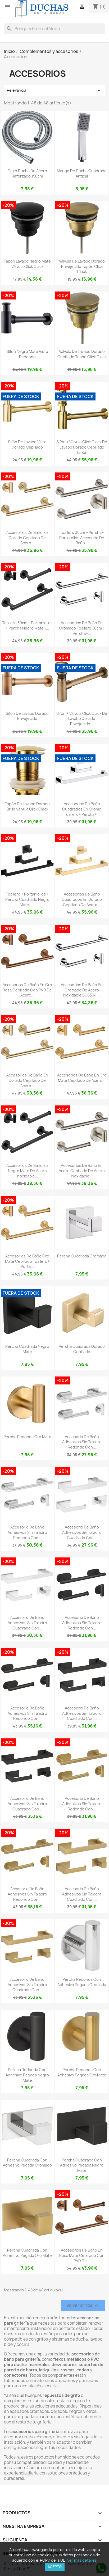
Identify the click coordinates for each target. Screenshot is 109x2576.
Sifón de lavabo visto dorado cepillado (27, 444)
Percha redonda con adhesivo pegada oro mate (82, 2072)
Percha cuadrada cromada (82, 1256)
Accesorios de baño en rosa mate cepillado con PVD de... (82, 2255)
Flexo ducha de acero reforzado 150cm (27, 173)
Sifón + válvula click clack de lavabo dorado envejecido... (82, 719)
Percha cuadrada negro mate (27, 1349)
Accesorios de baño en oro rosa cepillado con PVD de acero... (27, 990)
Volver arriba (83, 2306)
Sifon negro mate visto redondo (27, 354)
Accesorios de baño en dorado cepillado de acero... (27, 538)
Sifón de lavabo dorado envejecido (27, 716)
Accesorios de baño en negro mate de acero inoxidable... (27, 1171)
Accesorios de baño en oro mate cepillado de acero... (82, 1078)
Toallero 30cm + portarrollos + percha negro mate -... (27, 625)
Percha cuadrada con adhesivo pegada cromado (27, 2163)
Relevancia (54, 90)
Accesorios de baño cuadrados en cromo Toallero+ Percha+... (82, 809)
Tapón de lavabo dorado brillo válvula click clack (27, 806)
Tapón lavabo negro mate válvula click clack (27, 264)
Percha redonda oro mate (27, 1437)
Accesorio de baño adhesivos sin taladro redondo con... (82, 1442)
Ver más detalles (82, 2560)
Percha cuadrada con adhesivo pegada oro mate (27, 2253)
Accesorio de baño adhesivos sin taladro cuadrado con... (82, 1532)
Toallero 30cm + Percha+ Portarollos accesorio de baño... (82, 538)
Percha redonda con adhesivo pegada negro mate (27, 2075)
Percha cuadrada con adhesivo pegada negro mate (82, 2165)
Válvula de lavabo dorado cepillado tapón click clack (82, 354)
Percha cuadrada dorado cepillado (82, 1349)
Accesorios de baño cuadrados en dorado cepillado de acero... (82, 899)
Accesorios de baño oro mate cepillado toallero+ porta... (27, 1261)
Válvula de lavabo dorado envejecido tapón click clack (82, 266)
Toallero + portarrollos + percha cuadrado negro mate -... (27, 899)
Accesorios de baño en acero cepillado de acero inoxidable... (82, 1171)
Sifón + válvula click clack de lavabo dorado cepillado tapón (82, 447)
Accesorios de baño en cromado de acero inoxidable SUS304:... (82, 990)
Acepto (55, 2567)
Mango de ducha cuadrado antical (82, 173)
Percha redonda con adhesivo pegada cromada (82, 1982)
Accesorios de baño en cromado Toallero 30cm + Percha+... (82, 628)
